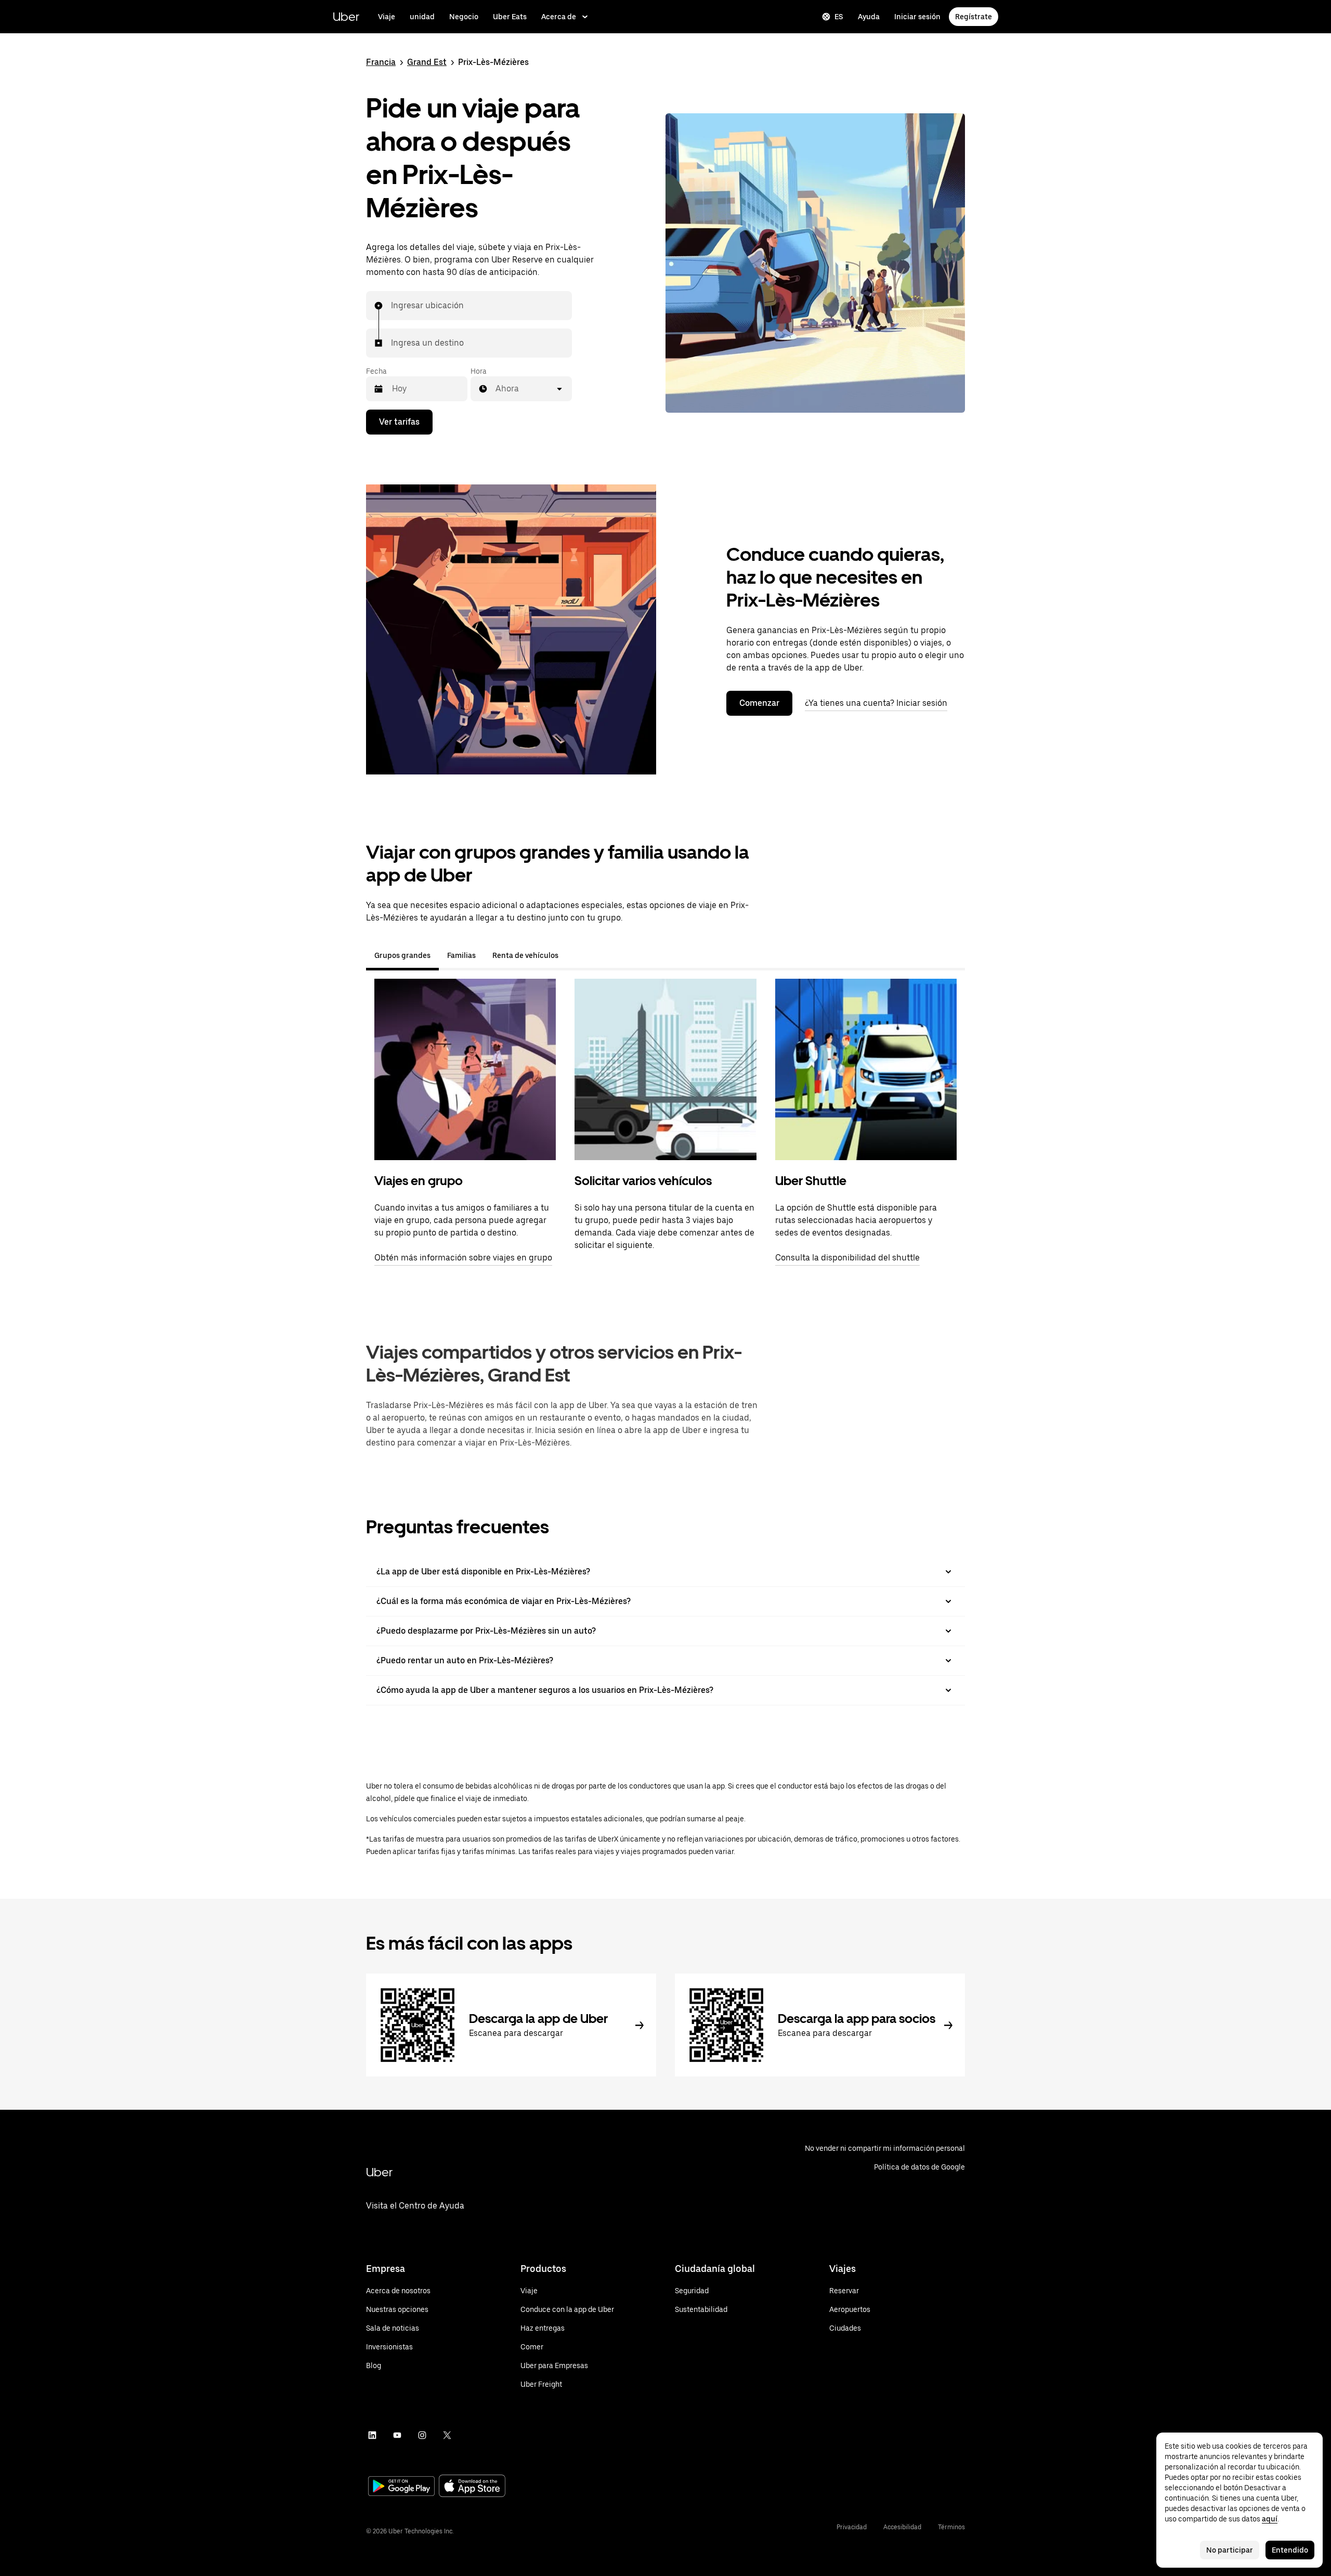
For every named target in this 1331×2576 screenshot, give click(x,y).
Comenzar (759, 703)
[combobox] (392, 306)
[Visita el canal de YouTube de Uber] (397, 2435)
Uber (346, 16)
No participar (1230, 2550)
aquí (1270, 2519)
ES (839, 17)
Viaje (387, 17)
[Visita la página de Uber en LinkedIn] (372, 2435)
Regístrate (974, 17)
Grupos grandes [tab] (402, 955)
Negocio (464, 17)
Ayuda (869, 17)
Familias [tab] (461, 955)
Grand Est (427, 62)
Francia (381, 62)
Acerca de (559, 17)
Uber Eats (510, 17)
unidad (422, 17)
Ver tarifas (399, 422)
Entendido (1290, 2550)
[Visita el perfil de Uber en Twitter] (447, 2435)
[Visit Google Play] (401, 2487)
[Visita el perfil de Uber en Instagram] (422, 2435)
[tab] (575, 955)
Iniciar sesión (917, 17)
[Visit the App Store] (472, 2487)
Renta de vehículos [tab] (525, 955)
